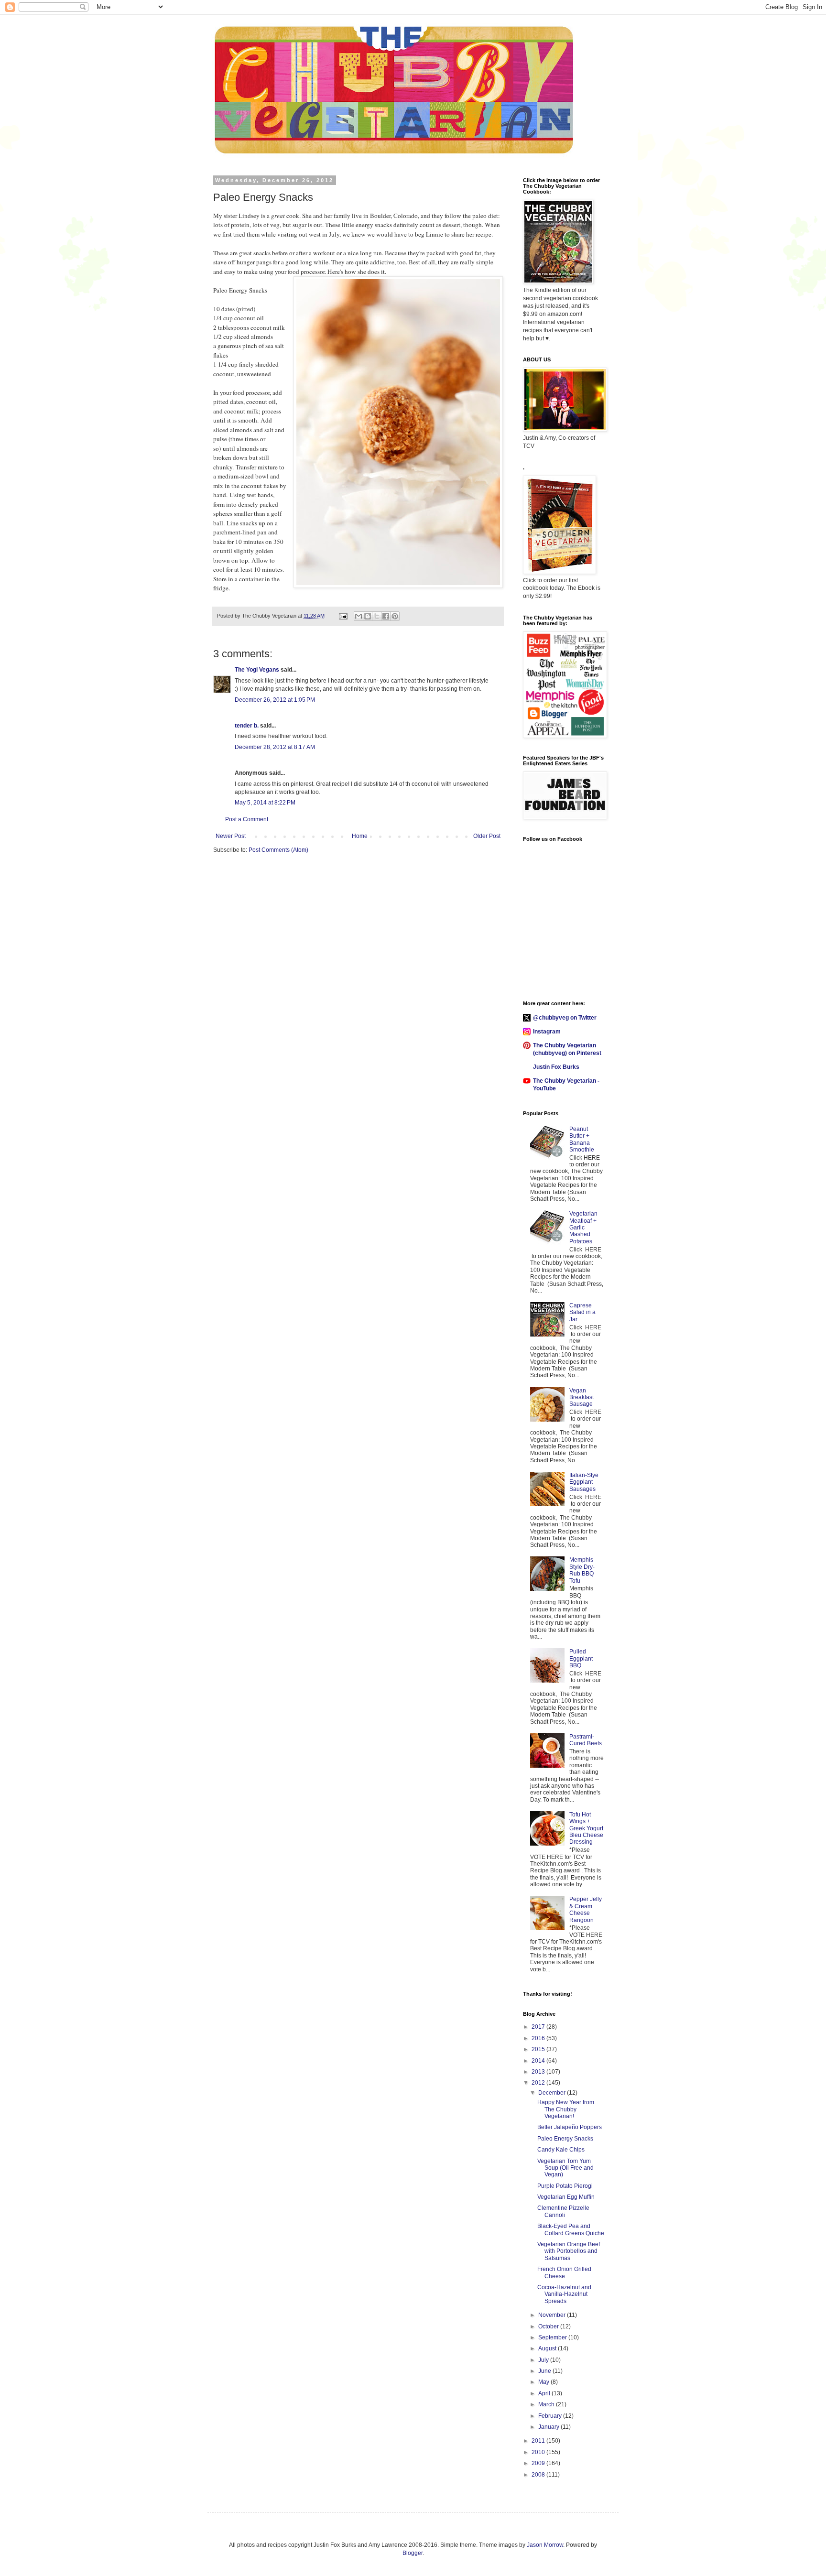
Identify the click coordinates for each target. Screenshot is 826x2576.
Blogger (413, 2553)
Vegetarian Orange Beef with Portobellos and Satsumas (569, 2251)
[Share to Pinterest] (395, 616)
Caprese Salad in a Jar (582, 1312)
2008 (539, 2475)
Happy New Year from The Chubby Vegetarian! (566, 2109)
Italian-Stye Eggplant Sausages (584, 1482)
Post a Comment (247, 819)
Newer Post (231, 836)
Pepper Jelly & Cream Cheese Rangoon (586, 1909)
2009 (539, 2463)
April (545, 2393)
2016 (539, 2038)
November (553, 2315)
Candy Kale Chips (561, 2150)
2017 (539, 2027)
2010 (539, 2452)
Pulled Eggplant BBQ (581, 1658)
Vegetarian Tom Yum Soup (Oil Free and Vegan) (565, 2168)
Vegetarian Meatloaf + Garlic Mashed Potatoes (583, 1228)
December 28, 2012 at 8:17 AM (275, 747)
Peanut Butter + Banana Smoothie (582, 1139)
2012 (539, 2083)
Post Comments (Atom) (278, 850)
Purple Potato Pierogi (565, 2186)
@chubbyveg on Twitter (565, 1018)
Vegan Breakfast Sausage (581, 1397)
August (548, 2348)
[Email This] (359, 616)
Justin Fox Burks (556, 1067)
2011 (539, 2441)
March (547, 2404)
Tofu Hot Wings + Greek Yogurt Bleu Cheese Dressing (586, 1828)
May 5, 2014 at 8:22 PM (265, 803)
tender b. (247, 726)
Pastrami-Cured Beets (586, 1740)
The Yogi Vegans (257, 670)
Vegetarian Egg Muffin (566, 2197)
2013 (539, 2072)
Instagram (547, 1032)
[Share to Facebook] (386, 616)
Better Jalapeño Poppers (570, 2127)
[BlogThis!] (368, 616)
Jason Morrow (545, 2545)
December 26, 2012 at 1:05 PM (275, 700)
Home (360, 836)
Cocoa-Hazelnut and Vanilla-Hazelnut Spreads (564, 2294)
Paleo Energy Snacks (565, 2139)
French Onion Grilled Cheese (564, 2272)
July (544, 2360)
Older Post (487, 836)
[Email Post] (343, 616)
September (553, 2337)
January (549, 2427)
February (551, 2416)
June (545, 2371)
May (544, 2382)
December (553, 2093)
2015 (539, 2049)
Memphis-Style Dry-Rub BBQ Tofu (582, 1570)
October (549, 2326)
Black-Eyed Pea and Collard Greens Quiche (571, 2229)
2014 (539, 2061)
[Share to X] (377, 616)
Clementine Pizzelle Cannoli (563, 2211)
